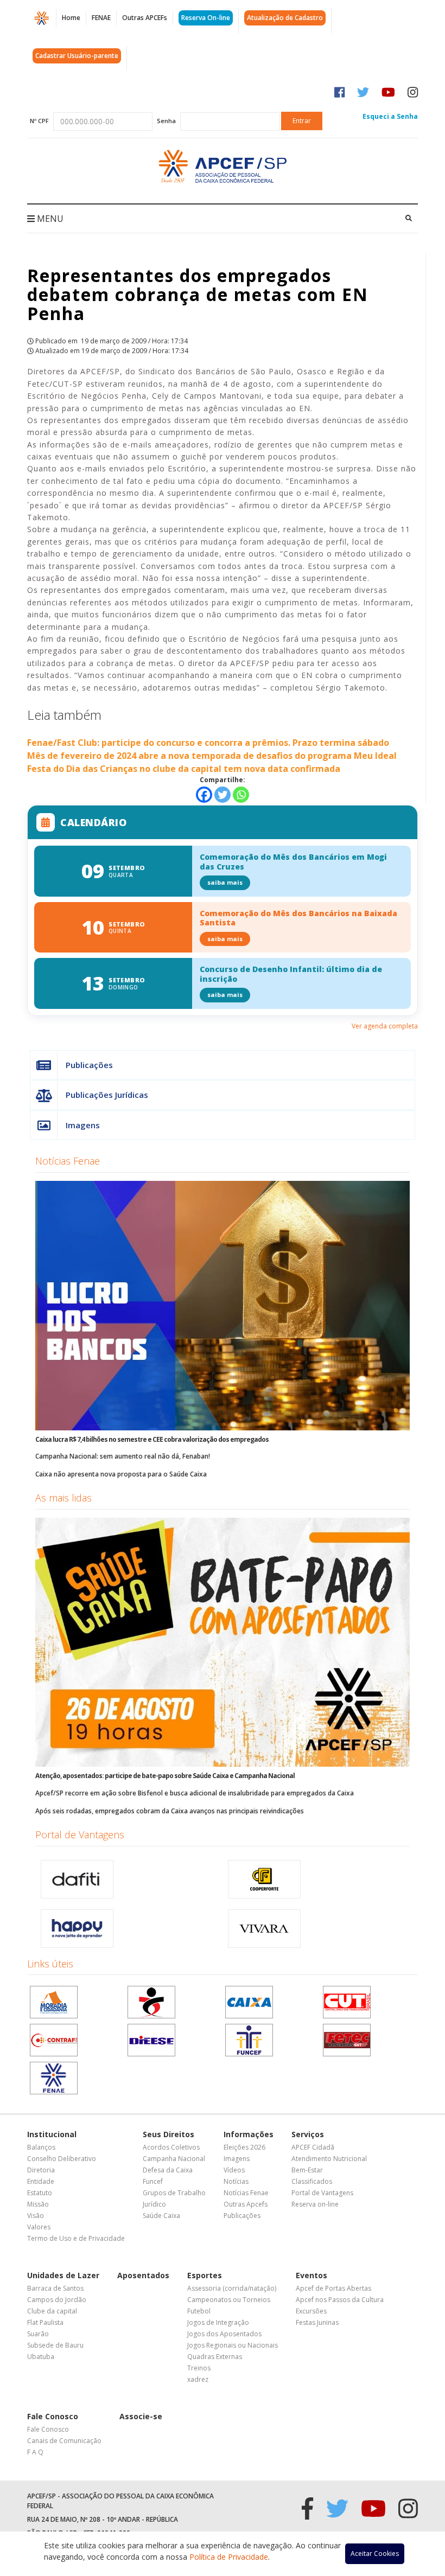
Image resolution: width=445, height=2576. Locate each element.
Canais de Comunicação (64, 2441)
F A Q (35, 2452)
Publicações (89, 1065)
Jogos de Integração (218, 2322)
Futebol (199, 2311)
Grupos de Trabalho (174, 2193)
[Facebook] (204, 795)
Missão (38, 2204)
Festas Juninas (317, 2322)
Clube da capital (52, 2311)
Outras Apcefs (246, 2204)
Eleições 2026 (244, 2147)
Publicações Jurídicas (107, 1095)
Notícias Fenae (68, 1161)
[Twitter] (223, 795)
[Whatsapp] (241, 795)
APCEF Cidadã (313, 2147)
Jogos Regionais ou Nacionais (233, 2345)
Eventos (311, 2275)
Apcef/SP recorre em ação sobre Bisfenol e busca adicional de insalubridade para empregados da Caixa (195, 1793)
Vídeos (234, 2170)
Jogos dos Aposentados (224, 2334)
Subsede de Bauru (55, 2345)
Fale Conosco (53, 2416)
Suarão (38, 2334)
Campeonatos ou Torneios (229, 2300)
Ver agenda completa (385, 1026)
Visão (36, 2216)
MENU (49, 219)
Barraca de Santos (55, 2288)
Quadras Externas (215, 2357)
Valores (39, 2227)
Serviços (308, 2134)
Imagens (83, 1125)
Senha (166, 121)
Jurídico (154, 2204)
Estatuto (40, 2193)
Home (71, 18)
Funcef (153, 2181)
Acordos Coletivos (171, 2147)
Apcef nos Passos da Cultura (340, 2300)
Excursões (311, 2311)
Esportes (205, 2275)
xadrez (198, 2379)
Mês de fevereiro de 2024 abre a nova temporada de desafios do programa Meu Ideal (212, 756)
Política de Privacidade (229, 2557)
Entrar (302, 121)
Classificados (312, 2181)
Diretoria (41, 2170)
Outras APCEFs (145, 18)
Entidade (41, 2181)
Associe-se (141, 2416)
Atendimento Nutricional (329, 2159)
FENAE (101, 18)
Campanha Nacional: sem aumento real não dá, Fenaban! (123, 1456)
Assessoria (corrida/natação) (232, 2288)
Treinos (199, 2368)
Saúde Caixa (161, 2216)
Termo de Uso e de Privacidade (76, 2238)
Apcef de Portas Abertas (333, 2288)
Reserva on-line (315, 2204)
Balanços (41, 2147)
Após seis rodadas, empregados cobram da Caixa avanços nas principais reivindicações (170, 1811)
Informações (249, 2134)
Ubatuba (41, 2357)
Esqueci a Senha (390, 116)
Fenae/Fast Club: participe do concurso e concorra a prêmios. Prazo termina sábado (208, 743)
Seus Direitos (169, 2134)
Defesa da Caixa (168, 2170)
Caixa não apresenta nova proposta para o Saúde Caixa (121, 1474)
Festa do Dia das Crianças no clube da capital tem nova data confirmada (184, 769)
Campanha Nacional (174, 2159)
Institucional (52, 2134)
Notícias (236, 2181)
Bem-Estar (307, 2170)
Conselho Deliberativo (62, 2159)
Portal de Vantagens (80, 1834)
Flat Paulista (45, 2322)
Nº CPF (39, 121)
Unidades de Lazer (63, 2275)
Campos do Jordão (57, 2300)
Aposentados (143, 2275)
